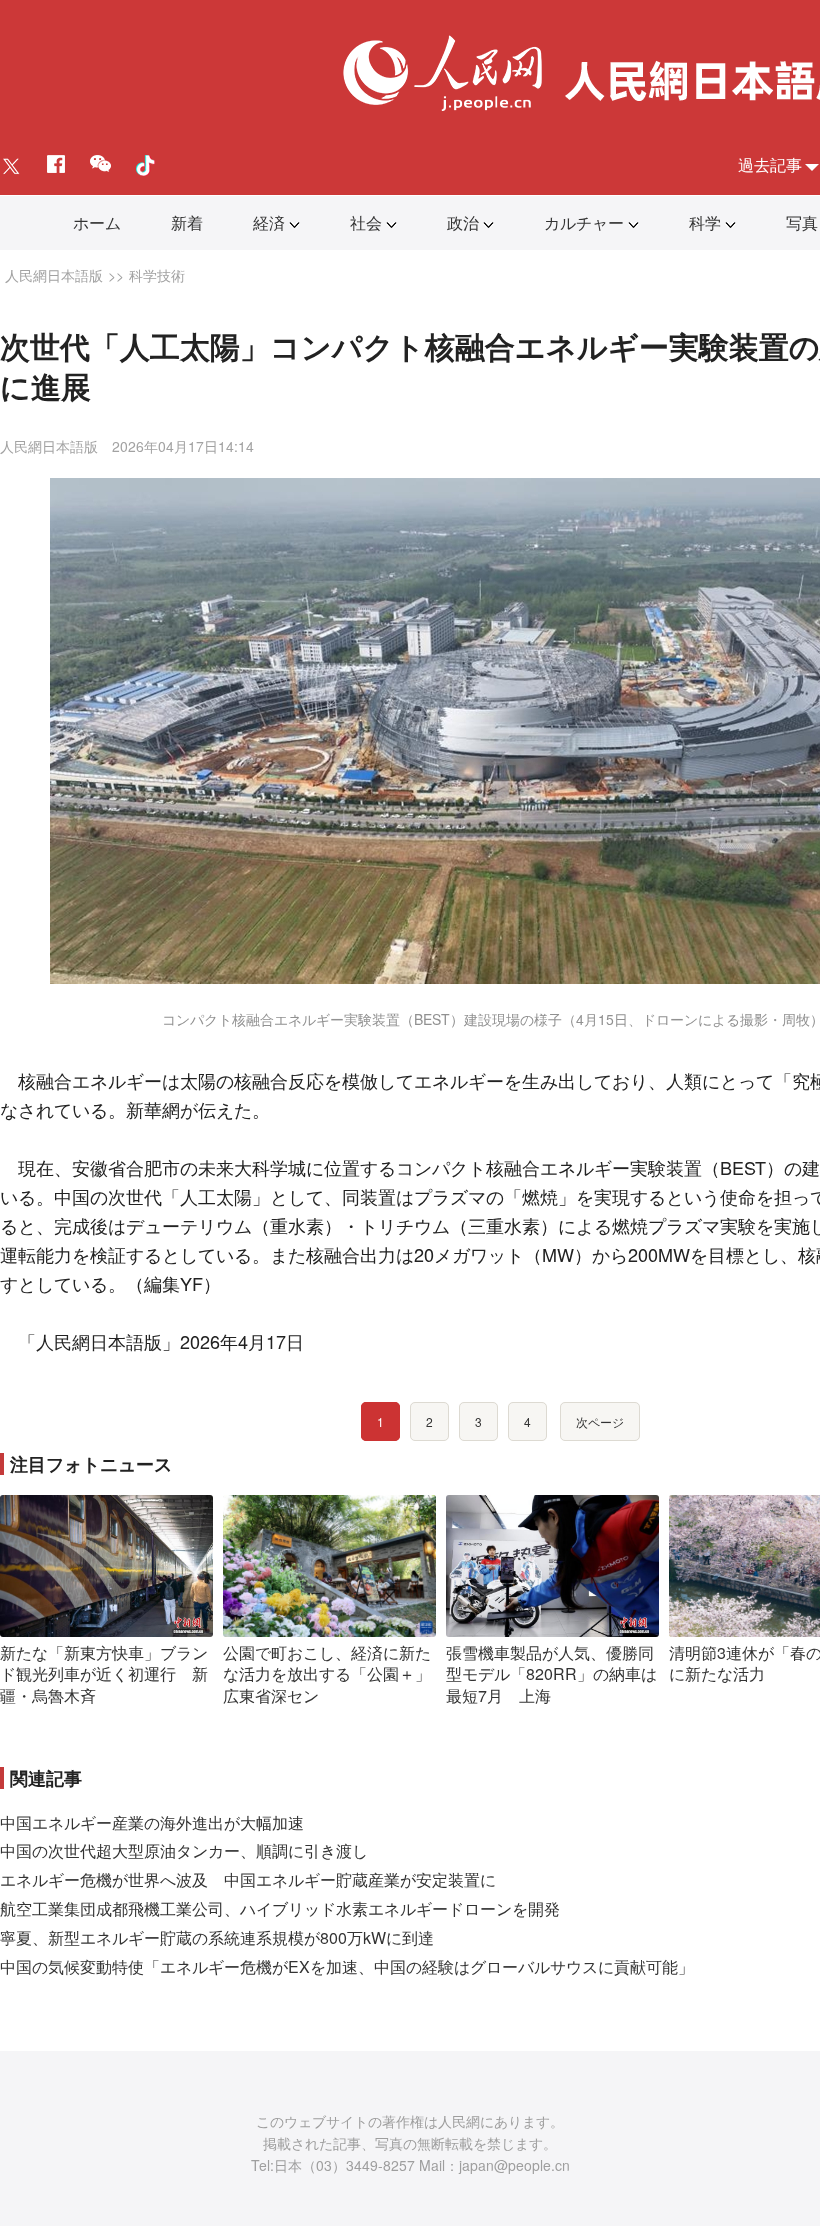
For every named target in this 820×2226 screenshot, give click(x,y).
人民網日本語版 (54, 275)
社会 (366, 222)
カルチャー (584, 222)
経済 (269, 222)
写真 (802, 222)
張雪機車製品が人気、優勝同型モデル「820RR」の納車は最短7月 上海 (551, 1674)
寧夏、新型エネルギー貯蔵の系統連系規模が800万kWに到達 (217, 1937)
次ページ (600, 1421)
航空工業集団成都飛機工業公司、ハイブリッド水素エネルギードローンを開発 (280, 1908)
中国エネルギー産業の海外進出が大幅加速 (152, 1822)
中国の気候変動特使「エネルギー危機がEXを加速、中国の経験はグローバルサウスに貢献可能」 (347, 1966)
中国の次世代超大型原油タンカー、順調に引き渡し (184, 1850)
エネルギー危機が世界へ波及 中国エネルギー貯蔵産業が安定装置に (248, 1879)
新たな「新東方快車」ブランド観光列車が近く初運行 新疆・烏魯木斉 (104, 1674)
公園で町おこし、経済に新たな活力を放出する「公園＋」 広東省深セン (335, 1674)
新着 (187, 222)
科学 (705, 222)
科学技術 (157, 275)
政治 (463, 222)
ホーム (97, 222)
